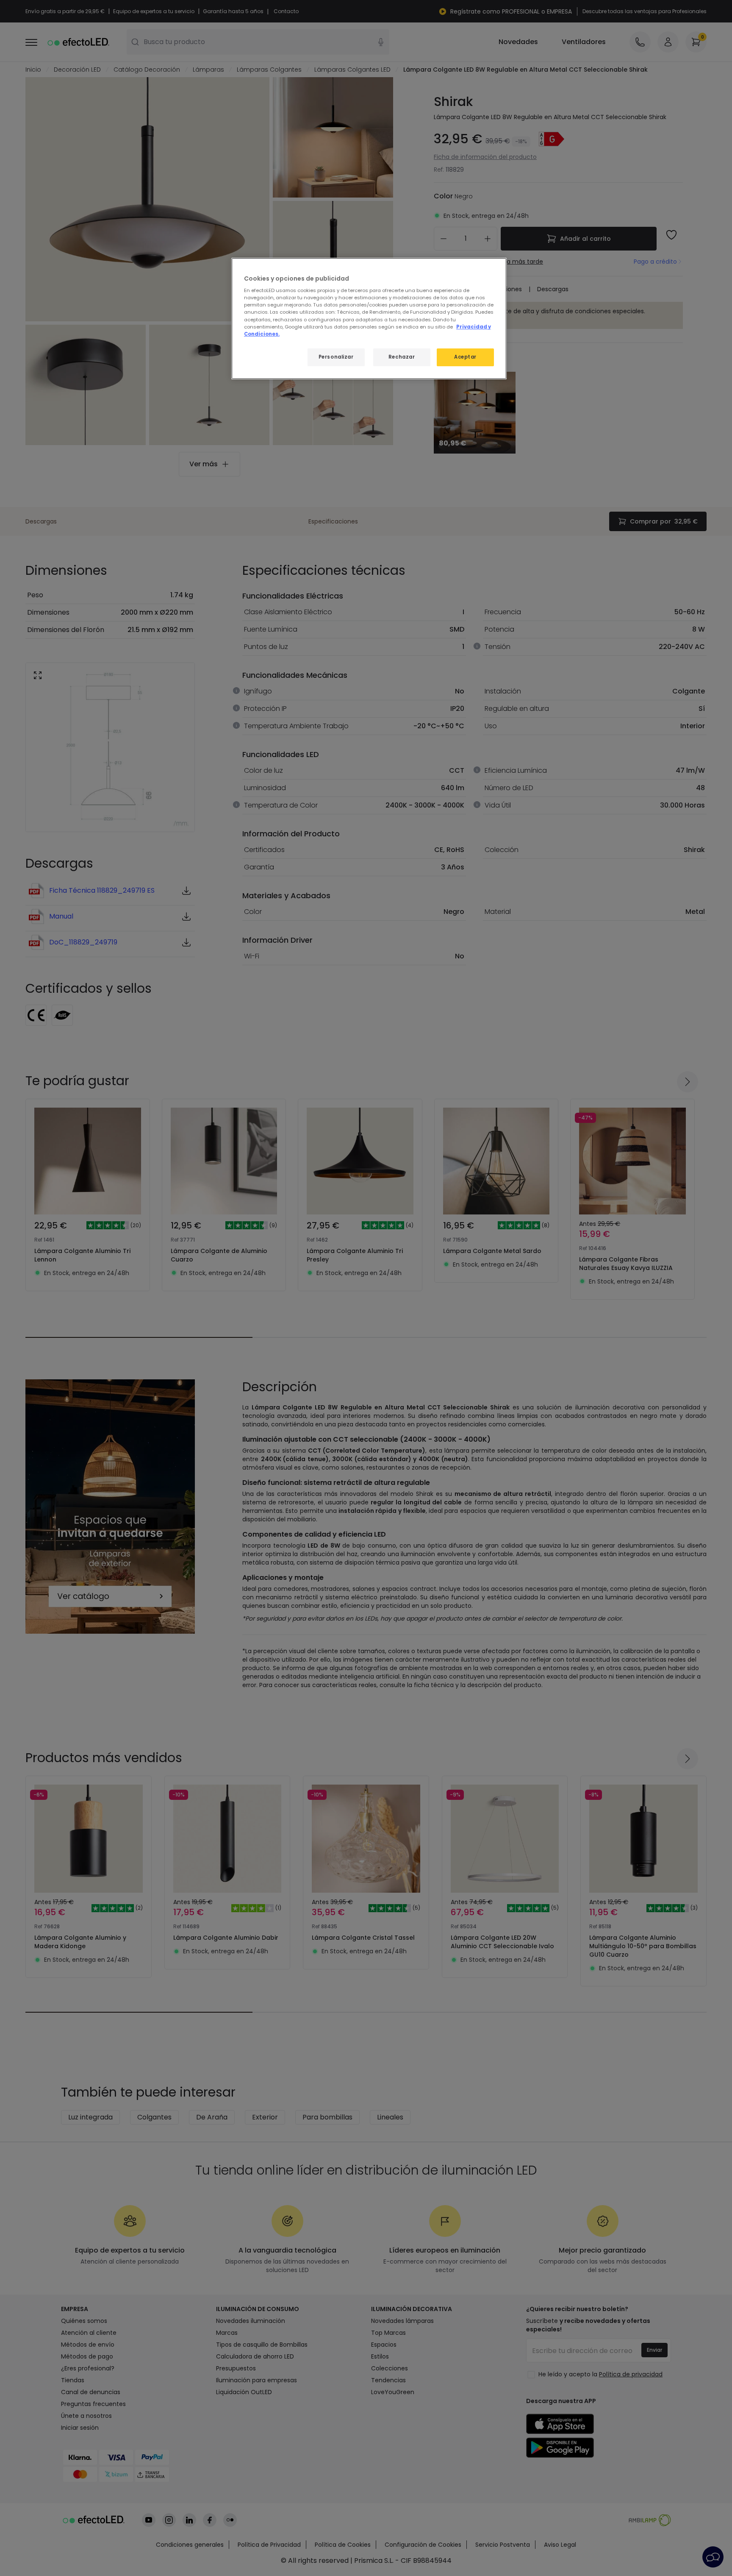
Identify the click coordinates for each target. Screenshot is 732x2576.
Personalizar (336, 357)
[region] (369, 319)
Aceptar (465, 357)
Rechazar (402, 357)
